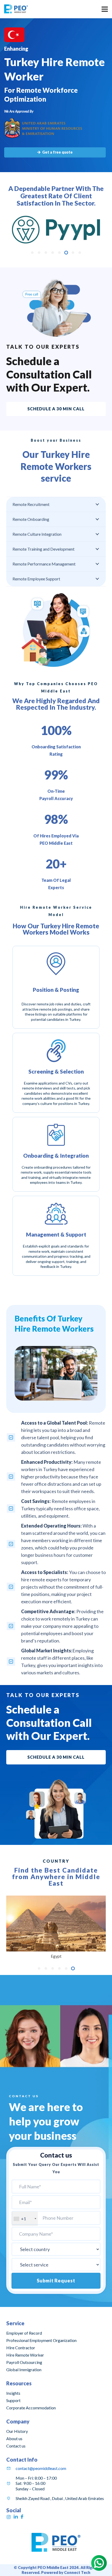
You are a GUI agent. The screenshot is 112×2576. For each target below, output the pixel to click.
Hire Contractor (21, 2348)
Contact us (16, 2446)
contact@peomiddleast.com (41, 2468)
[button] (32, 253)
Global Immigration (24, 2370)
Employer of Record (24, 2333)
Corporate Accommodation (31, 2408)
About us (14, 2438)
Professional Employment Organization (41, 2340)
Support (13, 2400)
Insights (13, 2393)
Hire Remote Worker (25, 2355)
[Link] (16, 9)
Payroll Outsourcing (24, 2362)
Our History (17, 2431)
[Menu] (105, 9)
